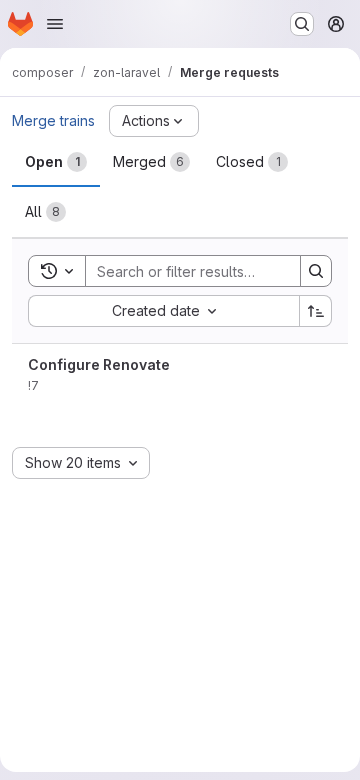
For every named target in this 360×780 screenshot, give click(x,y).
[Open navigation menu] (55, 24)
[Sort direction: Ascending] (316, 311)
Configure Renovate (99, 364)
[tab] (56, 162)
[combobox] (163, 311)
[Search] (316, 271)
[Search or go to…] (302, 24)
